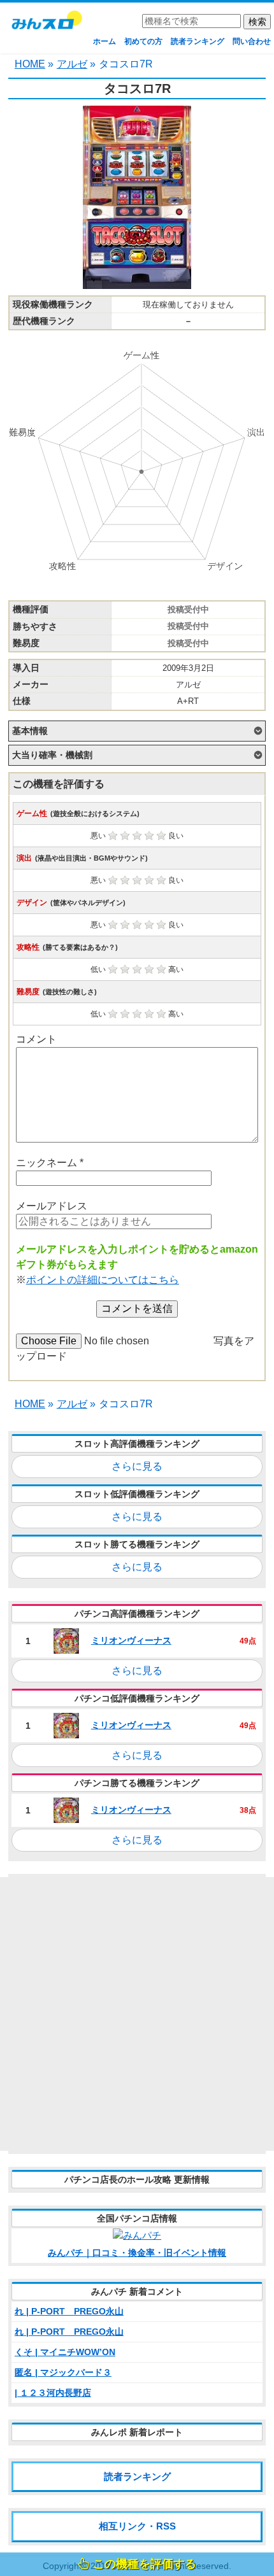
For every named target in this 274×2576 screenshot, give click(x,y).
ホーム (105, 41)
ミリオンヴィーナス (131, 1640)
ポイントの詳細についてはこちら (103, 1280)
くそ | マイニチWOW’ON (65, 2352)
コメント (36, 1039)
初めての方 (143, 41)
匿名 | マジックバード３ (63, 2372)
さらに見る (137, 1466)
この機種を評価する (145, 2564)
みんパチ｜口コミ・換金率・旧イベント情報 (137, 2253)
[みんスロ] (47, 25)
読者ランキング (198, 41)
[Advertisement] (137, 2014)
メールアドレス (52, 1206)
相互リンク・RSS (137, 2526)
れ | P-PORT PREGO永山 (69, 2311)
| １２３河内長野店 (53, 2393)
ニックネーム (50, 1163)
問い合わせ (252, 41)
